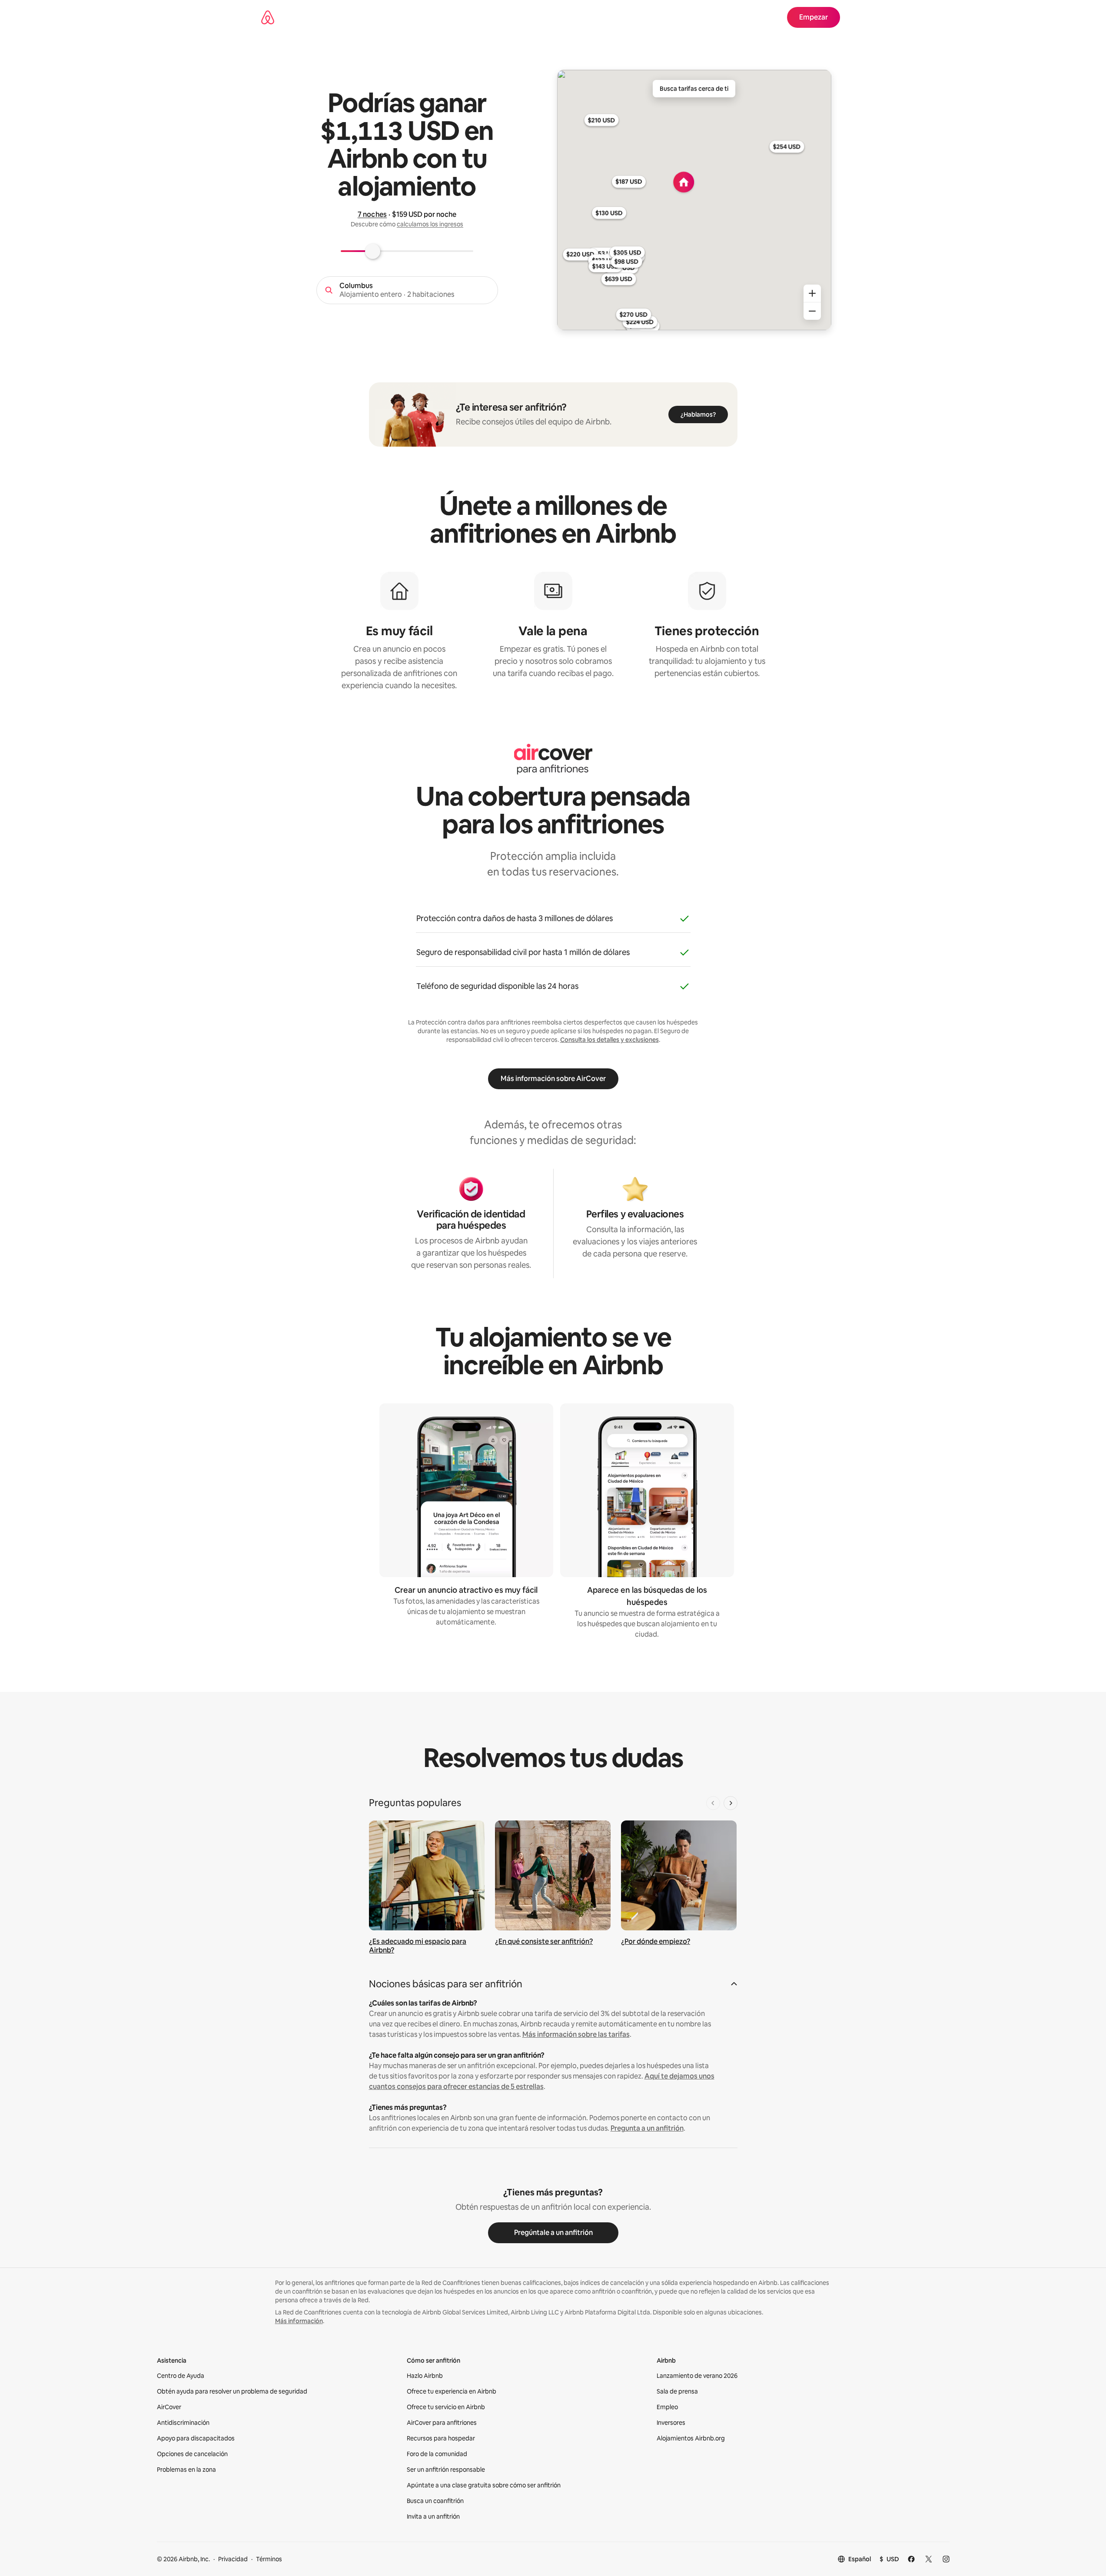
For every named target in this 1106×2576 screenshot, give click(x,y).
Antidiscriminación (183, 2423)
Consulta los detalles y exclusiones (609, 1040)
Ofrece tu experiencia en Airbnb (452, 2391)
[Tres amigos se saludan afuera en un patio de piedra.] (553, 1875)
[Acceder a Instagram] (946, 2559)
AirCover (169, 2407)
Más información (299, 2321)
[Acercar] (812, 293)
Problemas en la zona (186, 2470)
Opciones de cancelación (192, 2454)
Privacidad (233, 2559)
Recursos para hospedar (441, 2438)
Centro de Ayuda (181, 2376)
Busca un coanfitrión (435, 2501)
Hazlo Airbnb (425, 2376)
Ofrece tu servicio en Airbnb (446, 2407)
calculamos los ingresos (430, 224)
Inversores (671, 2423)
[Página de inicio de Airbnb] (268, 17)
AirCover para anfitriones (442, 2423)
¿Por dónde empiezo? (656, 1941)
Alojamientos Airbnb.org (691, 2438)
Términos (269, 2559)
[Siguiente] (731, 1803)
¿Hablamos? (698, 414)
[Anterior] (713, 1803)
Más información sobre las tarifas (576, 2034)
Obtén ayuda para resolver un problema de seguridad (232, 2391)
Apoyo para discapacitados (196, 2438)
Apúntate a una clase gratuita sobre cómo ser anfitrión (484, 2485)
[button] (553, 1987)
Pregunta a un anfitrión (647, 2128)
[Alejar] (812, 311)
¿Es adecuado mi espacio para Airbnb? (418, 1946)
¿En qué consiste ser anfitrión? (544, 1941)
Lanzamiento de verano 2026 (697, 2376)
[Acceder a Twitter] (929, 2559)
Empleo (667, 2407)
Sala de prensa (677, 2391)
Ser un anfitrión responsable (446, 2470)
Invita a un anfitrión (433, 2516)
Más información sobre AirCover (553, 1079)
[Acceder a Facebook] (911, 2559)
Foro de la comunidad (437, 2454)
